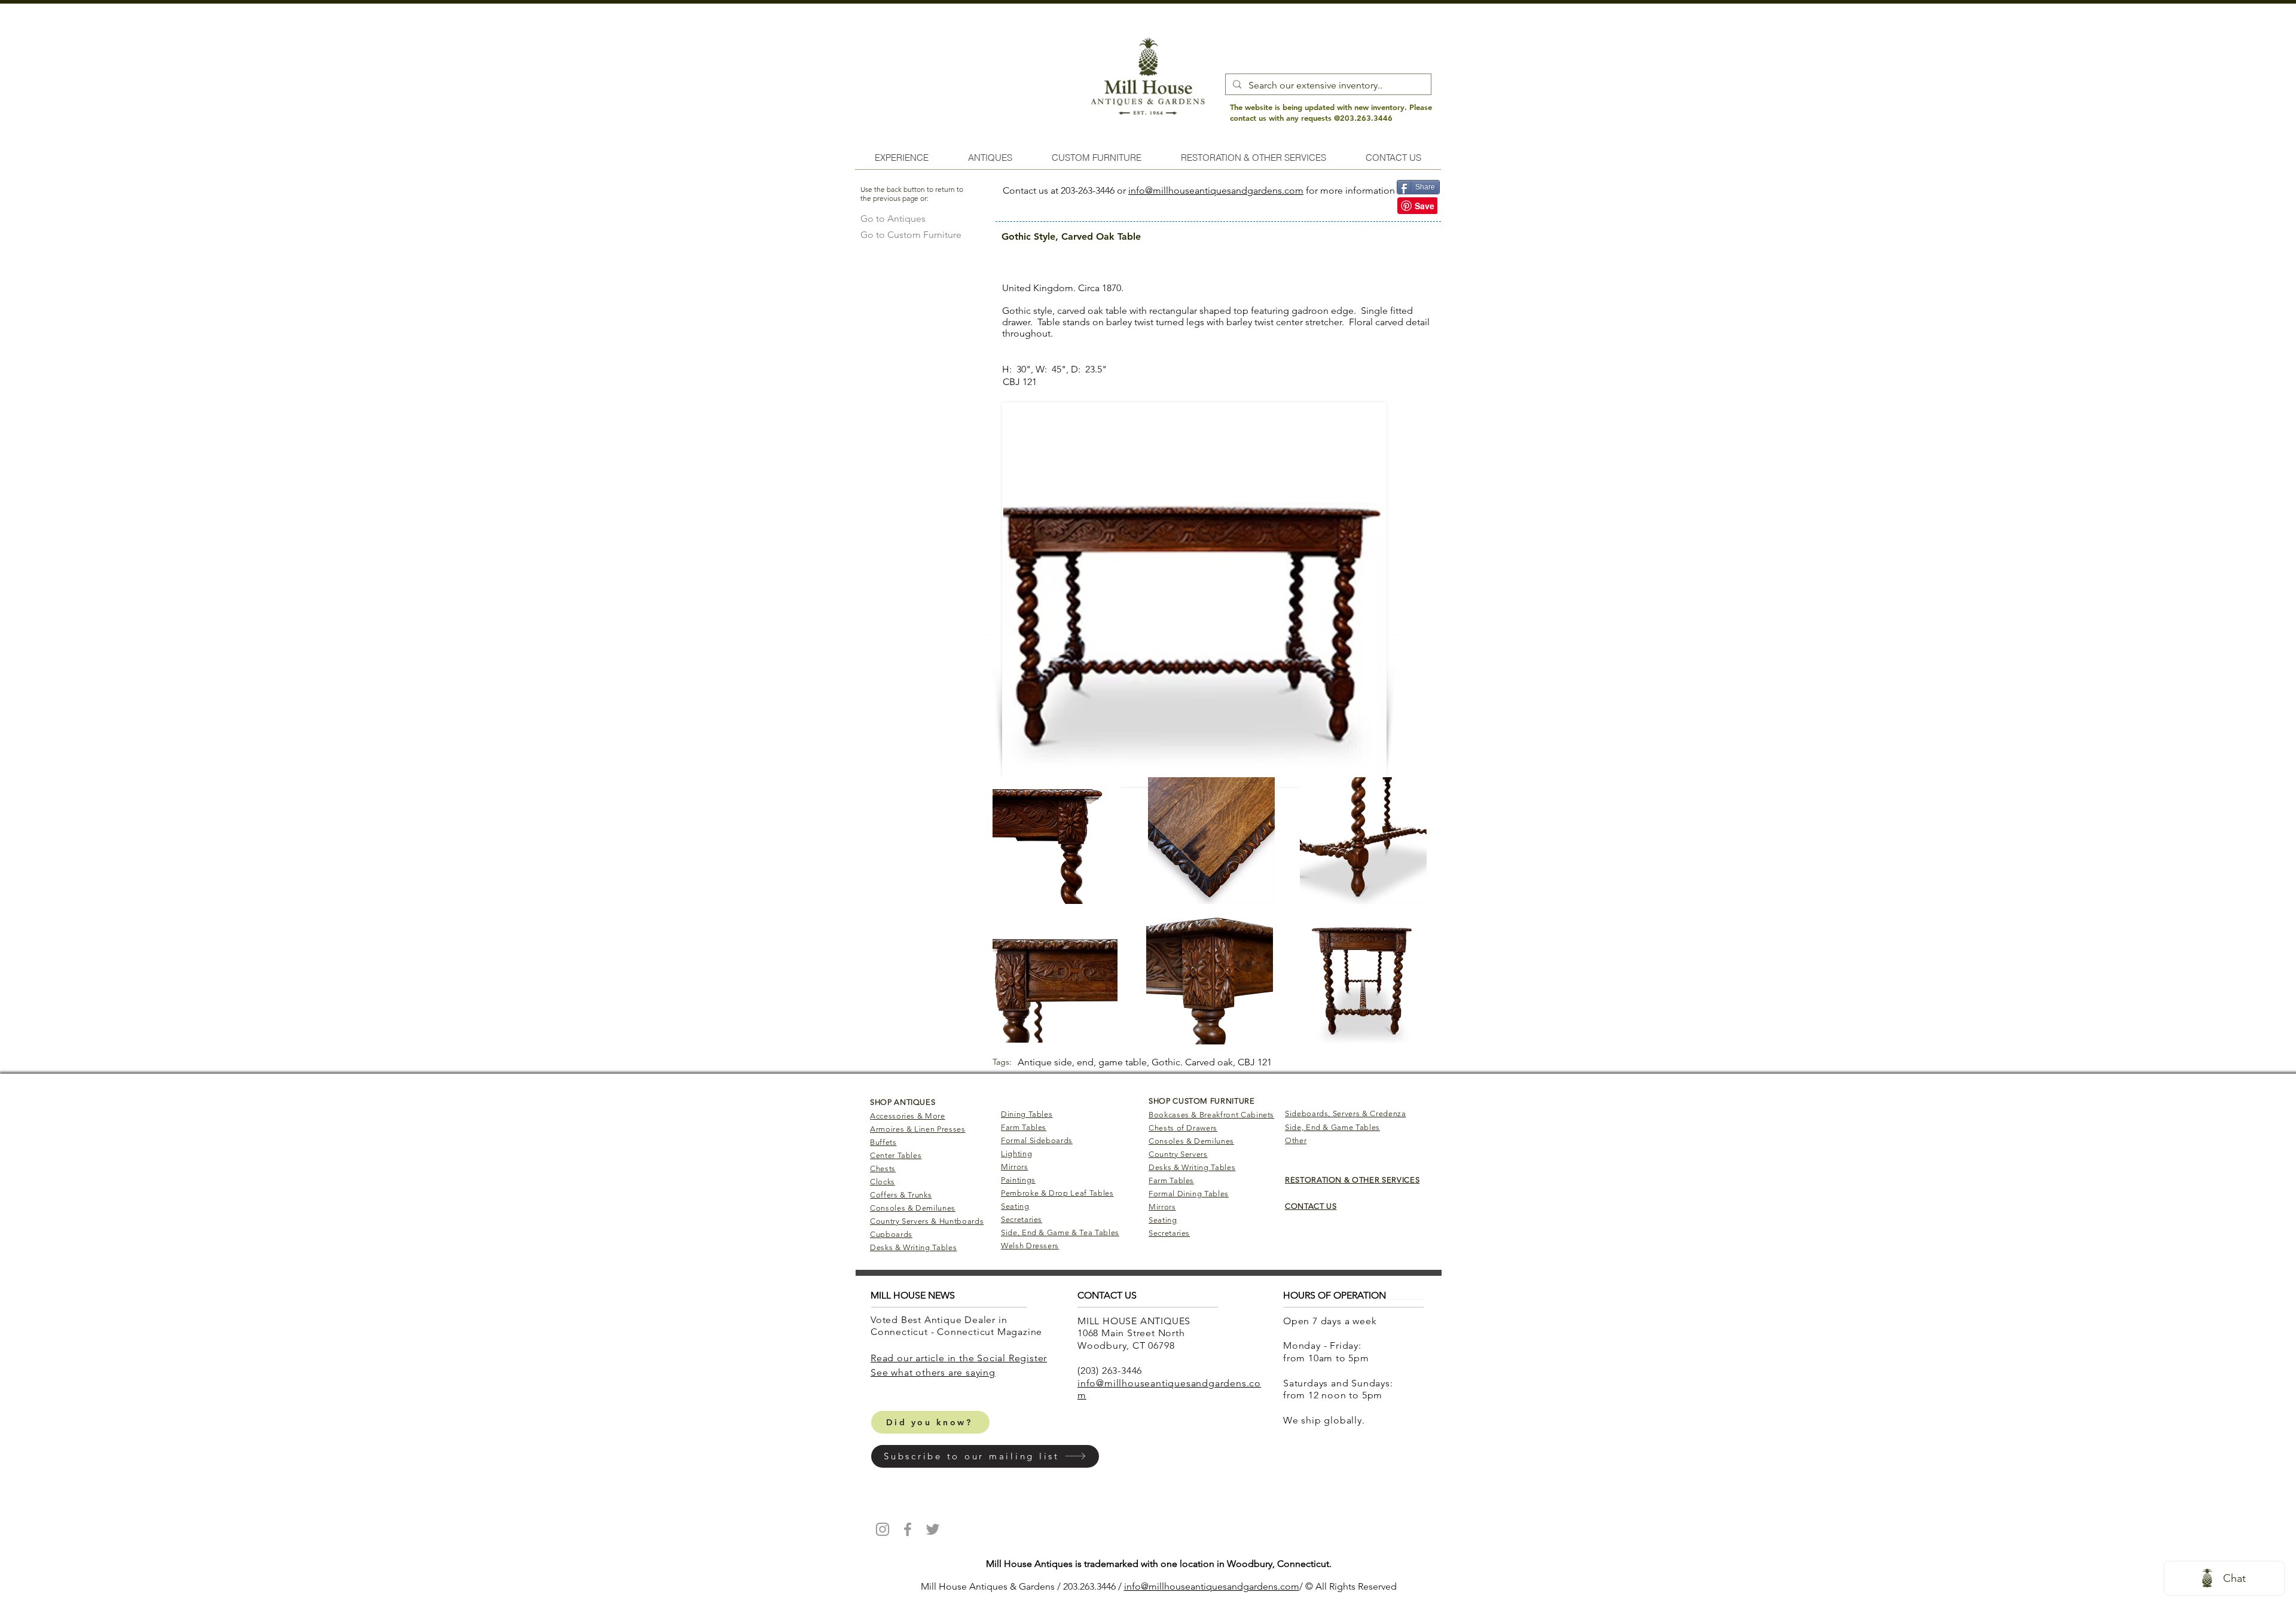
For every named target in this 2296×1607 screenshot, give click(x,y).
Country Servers (1178, 1154)
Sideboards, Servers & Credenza (1346, 1113)
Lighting (1016, 1154)
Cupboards (891, 1234)
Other (1296, 1140)
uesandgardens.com (1256, 1586)
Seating (1015, 1206)
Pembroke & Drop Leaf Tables (1057, 1193)
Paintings (1018, 1180)
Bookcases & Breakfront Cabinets (1211, 1115)
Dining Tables (1027, 1114)
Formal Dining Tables (1189, 1194)
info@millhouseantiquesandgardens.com (1216, 190)
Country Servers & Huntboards (927, 1221)
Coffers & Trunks (901, 1195)
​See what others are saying (933, 1372)
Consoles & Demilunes (913, 1208)
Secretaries (1022, 1219)
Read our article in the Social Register (959, 1358)
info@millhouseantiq (1168, 1586)
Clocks (883, 1182)
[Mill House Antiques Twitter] (933, 1529)
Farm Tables (1024, 1127)
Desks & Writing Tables (913, 1247)
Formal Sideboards (1037, 1140)
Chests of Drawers (1183, 1128)
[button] (985, 1456)
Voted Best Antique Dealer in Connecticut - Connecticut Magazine (958, 1326)
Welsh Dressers (1030, 1246)
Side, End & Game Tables (1332, 1127)
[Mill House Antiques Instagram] (883, 1529)
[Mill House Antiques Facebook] (908, 1529)
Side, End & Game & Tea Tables (1060, 1232)
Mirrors (1015, 1167)
